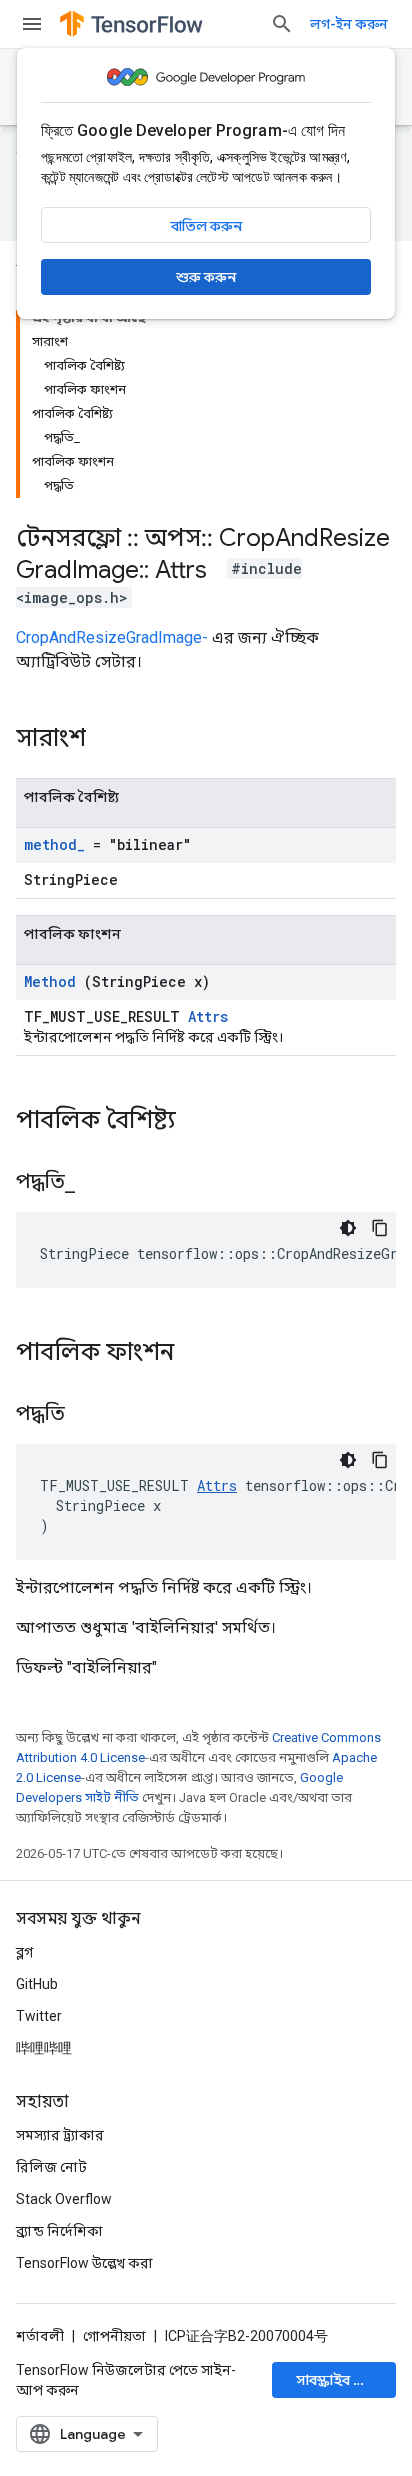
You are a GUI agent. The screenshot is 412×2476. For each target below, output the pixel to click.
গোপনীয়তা (114, 2336)
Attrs (208, 1016)
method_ (54, 844)
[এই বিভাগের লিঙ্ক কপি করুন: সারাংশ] (112, 740)
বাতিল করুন (206, 226)
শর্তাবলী (40, 2336)
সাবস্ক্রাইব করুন (340, 2380)
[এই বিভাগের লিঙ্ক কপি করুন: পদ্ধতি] (90, 1415)
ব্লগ (24, 1952)
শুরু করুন (206, 277)
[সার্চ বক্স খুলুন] (282, 24)
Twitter (39, 2016)
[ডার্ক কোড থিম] (348, 1228)
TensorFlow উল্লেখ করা (84, 2263)
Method (50, 981)
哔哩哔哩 (44, 2048)
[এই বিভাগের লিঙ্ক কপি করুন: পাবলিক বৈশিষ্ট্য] (202, 1122)
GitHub (37, 1984)
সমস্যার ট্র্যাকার (60, 2135)
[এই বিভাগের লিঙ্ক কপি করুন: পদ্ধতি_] (100, 1183)
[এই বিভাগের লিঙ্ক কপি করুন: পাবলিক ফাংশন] (200, 1354)
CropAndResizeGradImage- (112, 637)
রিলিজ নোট (51, 2167)
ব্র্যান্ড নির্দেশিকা (59, 2231)
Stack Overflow (64, 2199)
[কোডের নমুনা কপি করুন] (380, 1228)
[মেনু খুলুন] (32, 24)
